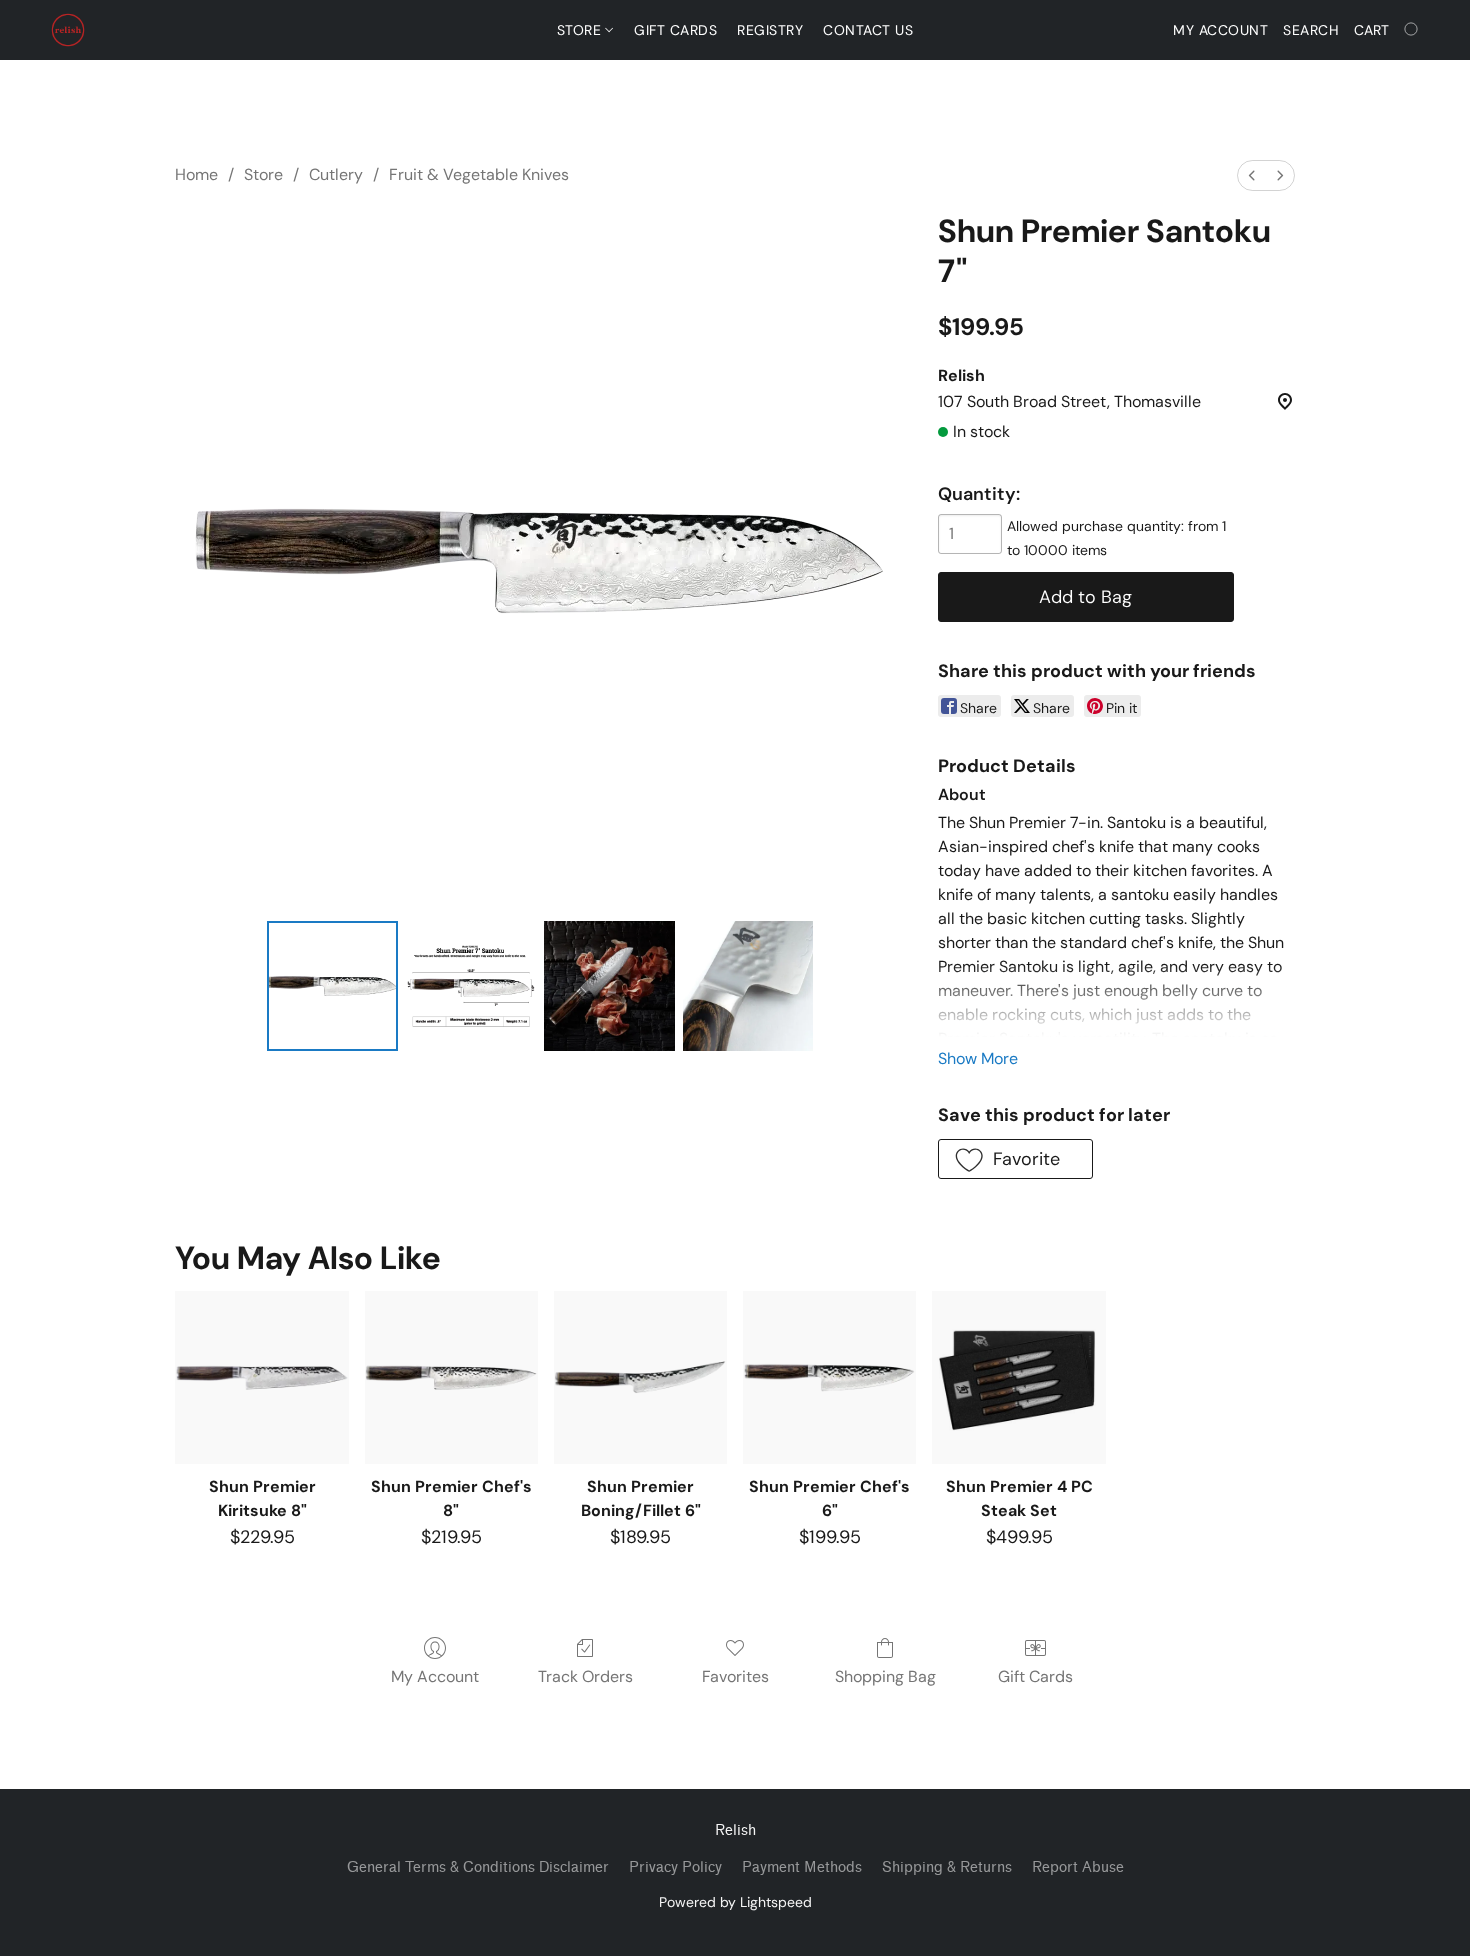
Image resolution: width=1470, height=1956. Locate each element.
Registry (770, 30)
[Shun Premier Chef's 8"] (451, 1377)
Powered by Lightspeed (735, 1902)
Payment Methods (802, 1867)
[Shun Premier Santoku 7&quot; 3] (748, 986)
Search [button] (1311, 30)
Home (196, 174)
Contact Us (868, 30)
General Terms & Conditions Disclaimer (478, 1867)
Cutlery (336, 174)
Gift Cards (675, 30)
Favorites (735, 1676)
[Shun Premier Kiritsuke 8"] (261, 1377)
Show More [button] (978, 1058)
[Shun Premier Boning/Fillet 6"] (640, 1377)
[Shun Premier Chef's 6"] (829, 1377)
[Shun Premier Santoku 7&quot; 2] (609, 986)
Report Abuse (1078, 1867)
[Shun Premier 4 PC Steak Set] (1018, 1377)
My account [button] (1220, 30)
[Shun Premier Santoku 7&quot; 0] (332, 986)
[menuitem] (1252, 175)
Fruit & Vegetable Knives (479, 174)
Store (581, 30)
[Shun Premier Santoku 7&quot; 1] (471, 986)
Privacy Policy (675, 1867)
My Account (435, 1676)
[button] (68, 30)
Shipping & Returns (947, 1867)
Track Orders (585, 1676)
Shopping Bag (885, 1676)
